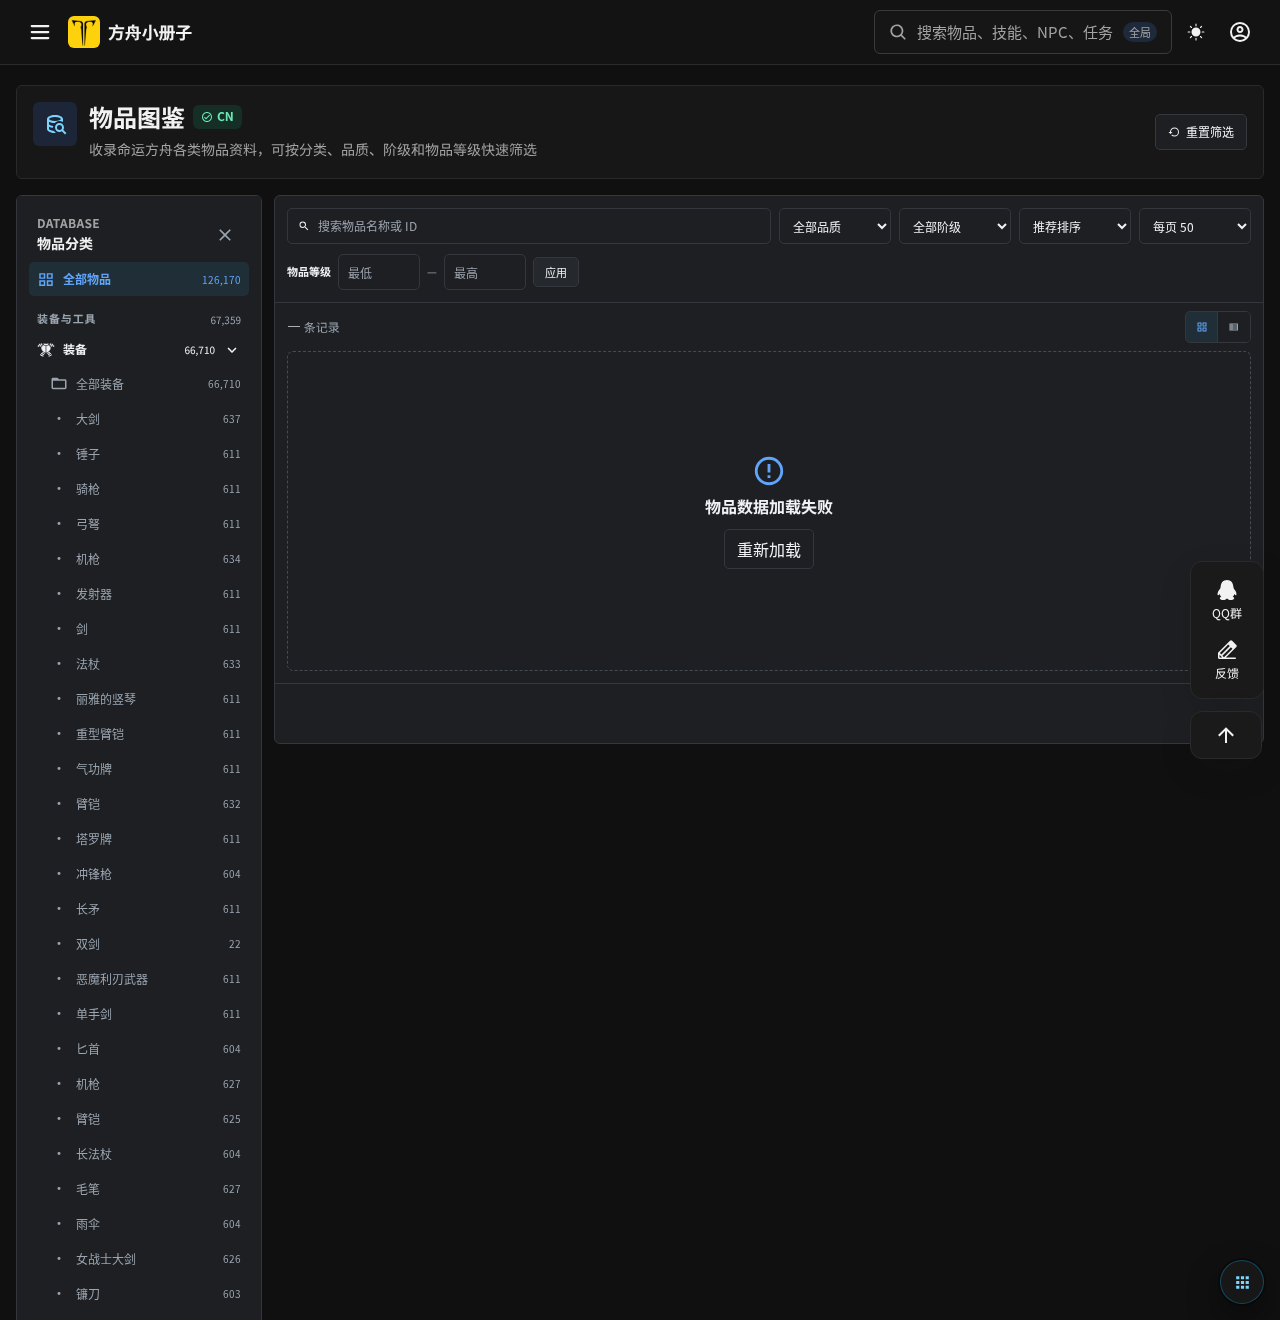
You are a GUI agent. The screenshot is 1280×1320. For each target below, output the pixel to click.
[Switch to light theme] (1196, 32)
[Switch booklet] (1242, 1282)
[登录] (1240, 32)
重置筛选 (1210, 131)
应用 (556, 272)
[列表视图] (1234, 327)
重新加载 (769, 549)
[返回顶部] (1226, 735)
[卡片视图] (1202, 327)
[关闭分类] (225, 235)
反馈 (1227, 673)
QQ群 (1227, 613)
